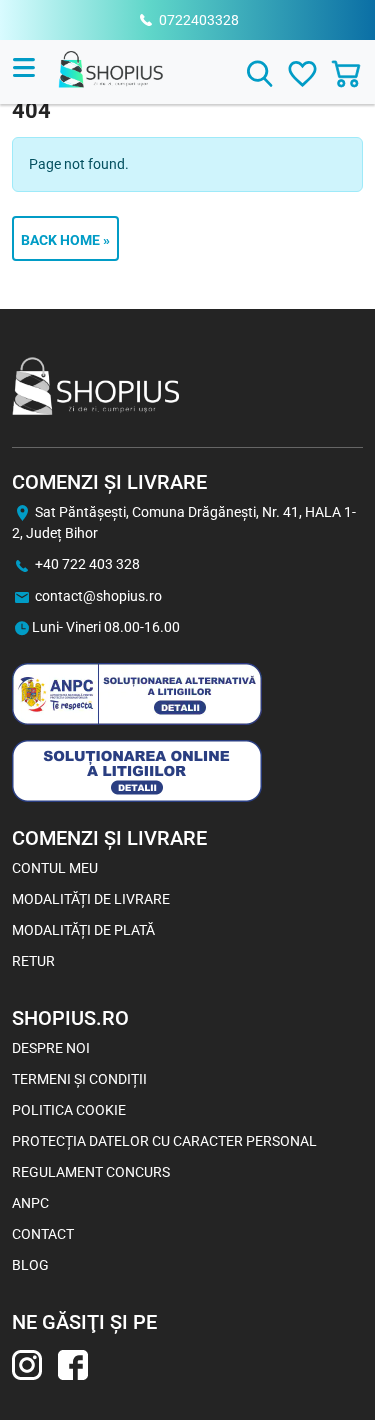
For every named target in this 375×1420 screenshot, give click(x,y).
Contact (43, 1234)
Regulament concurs (91, 1172)
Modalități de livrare (91, 899)
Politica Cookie (69, 1110)
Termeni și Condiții (79, 1079)
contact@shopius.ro (98, 596)
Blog (30, 1265)
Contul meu (55, 868)
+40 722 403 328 (87, 564)
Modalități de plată (83, 930)
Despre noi (51, 1048)
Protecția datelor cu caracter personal (164, 1141)
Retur (33, 961)
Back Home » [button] (65, 240)
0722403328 (199, 20)
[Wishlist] (302, 73)
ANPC (30, 1203)
